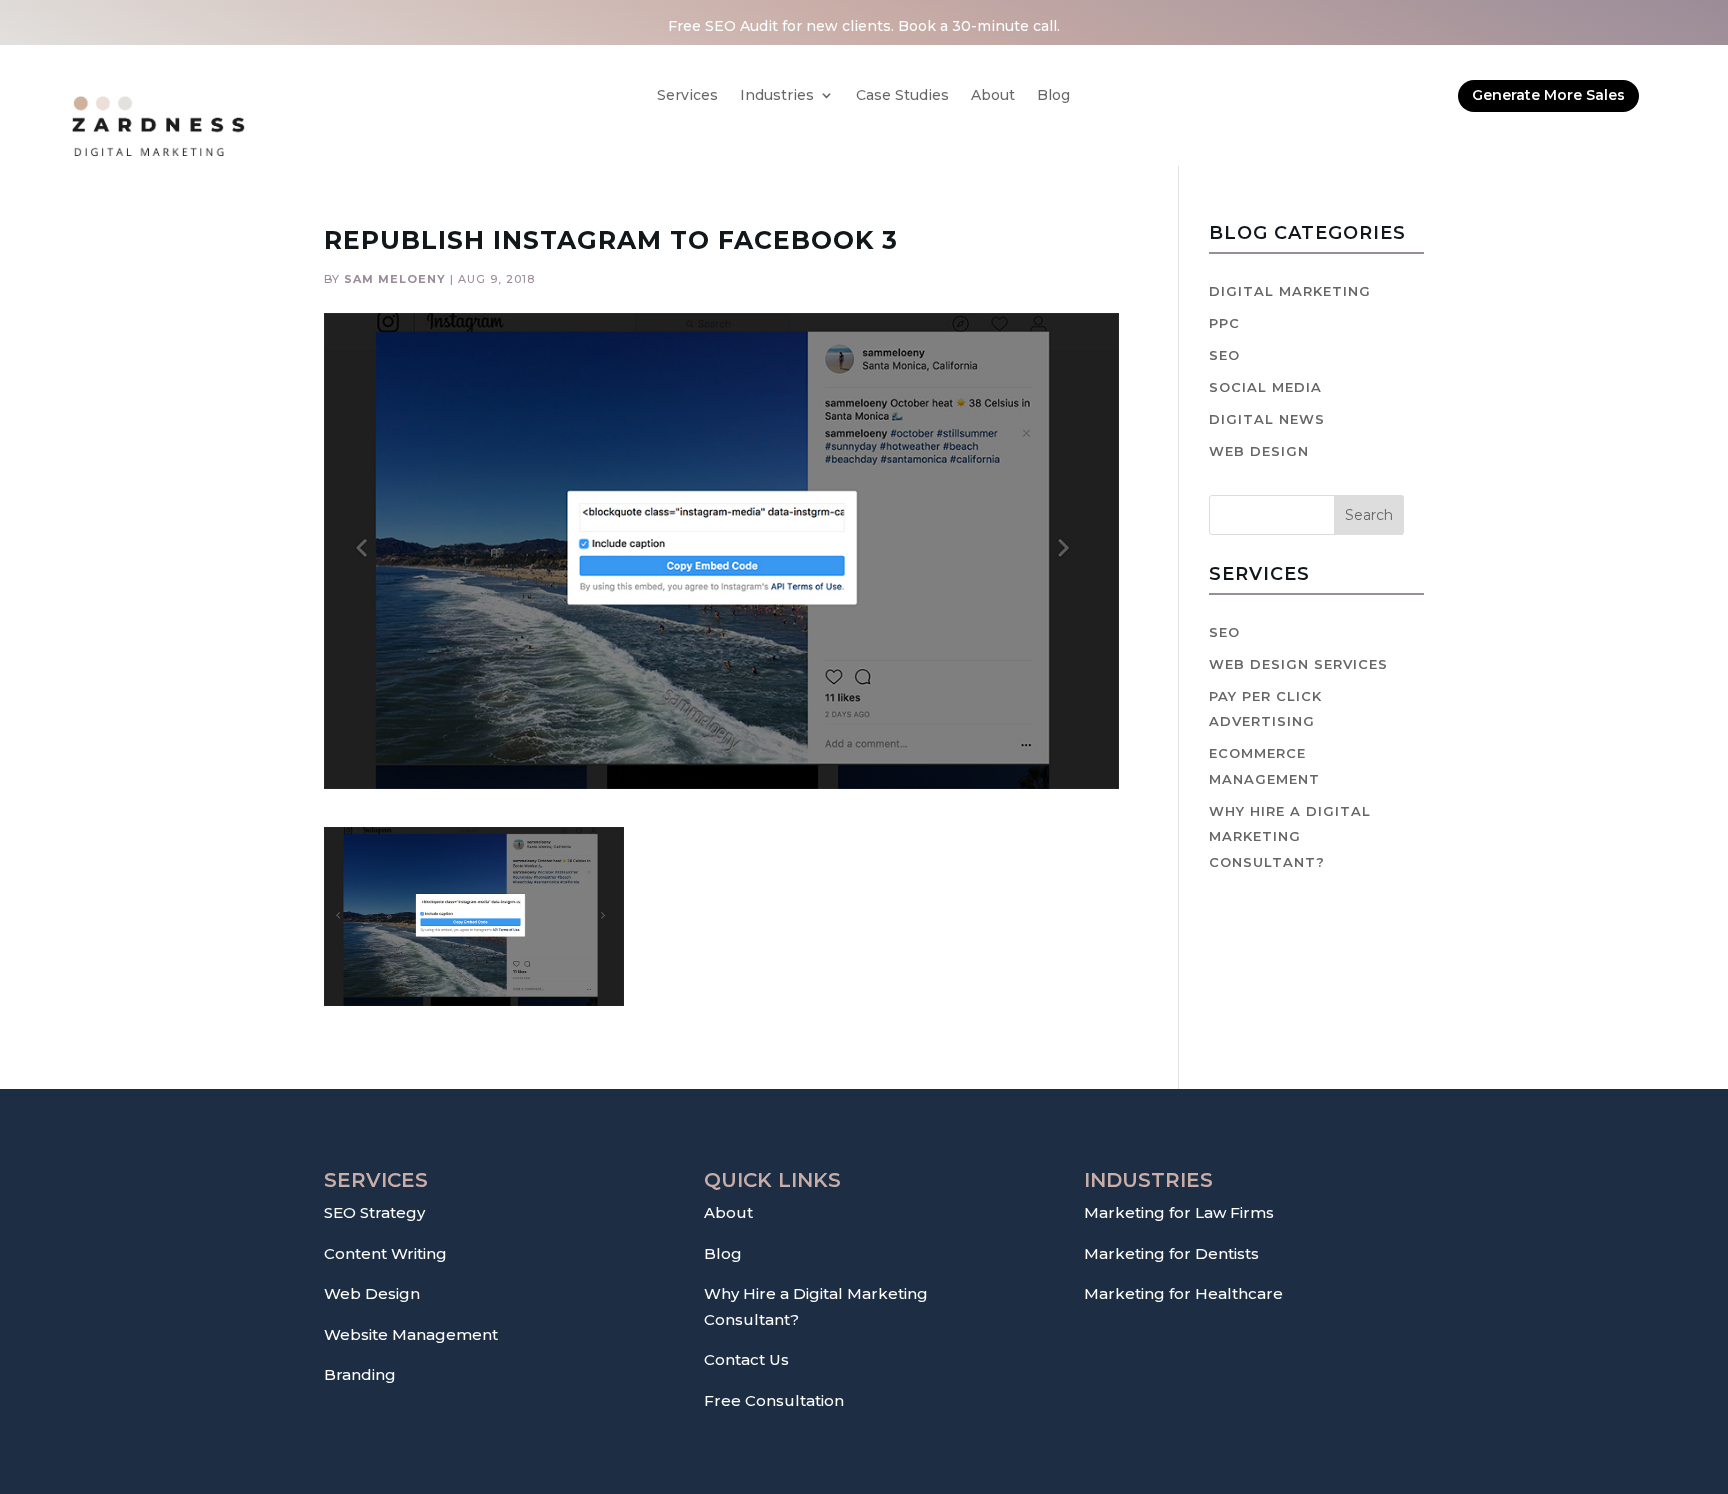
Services (687, 96)
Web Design (1259, 451)
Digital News (1267, 419)
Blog (1053, 96)
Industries (777, 96)
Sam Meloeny (395, 279)
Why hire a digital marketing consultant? (1290, 836)
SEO (1224, 355)
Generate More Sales (1548, 95)
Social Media (1265, 387)
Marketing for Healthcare (1183, 1293)
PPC (1224, 323)
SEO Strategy (374, 1212)
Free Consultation (774, 1400)
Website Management (411, 1334)
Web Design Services (1298, 664)
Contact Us (746, 1359)
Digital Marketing (1290, 291)
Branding (360, 1374)
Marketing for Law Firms (1179, 1212)
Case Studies (902, 96)
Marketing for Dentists (1171, 1253)
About (993, 96)
